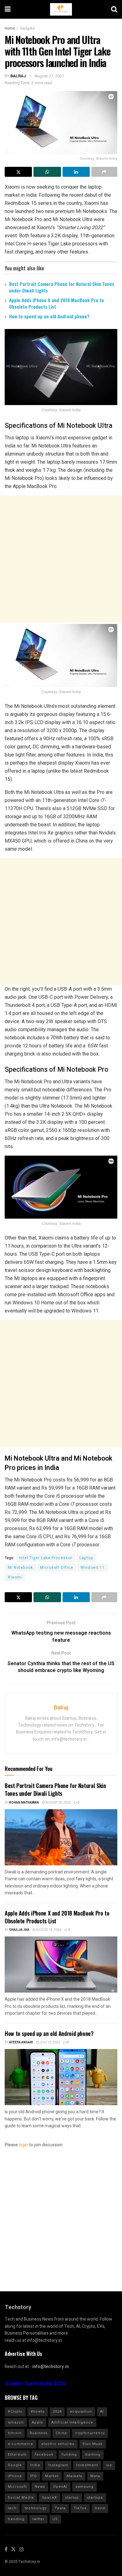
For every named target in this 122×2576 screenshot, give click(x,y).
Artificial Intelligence (72, 2422)
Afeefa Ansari (21, 2042)
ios (109, 2465)
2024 (57, 2412)
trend (100, 2508)
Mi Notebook (20, 1568)
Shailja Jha (19, 1930)
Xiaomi (15, 1577)
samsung (84, 2487)
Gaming (93, 2455)
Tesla (60, 2508)
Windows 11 (93, 1568)
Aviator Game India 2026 (35, 2384)
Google (15, 2465)
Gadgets (27, 28)
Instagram (58, 2465)
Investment (87, 2465)
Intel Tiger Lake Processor (46, 1558)
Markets (74, 2476)
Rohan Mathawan (24, 1803)
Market (52, 2476)
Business (39, 2433)
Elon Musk (93, 2444)
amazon (16, 2422)
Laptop (86, 1558)
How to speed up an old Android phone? (49, 316)
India (35, 2465)
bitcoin (15, 2433)
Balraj (18, 76)
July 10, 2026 (50, 2042)
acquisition (81, 2412)
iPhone (15, 2476)
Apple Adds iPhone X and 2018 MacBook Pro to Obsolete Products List (56, 303)
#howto (38, 2412)
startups (95, 2498)
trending (16, 2519)
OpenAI (60, 2487)
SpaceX (49, 2498)
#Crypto (15, 2412)
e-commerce (20, 2444)
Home (10, 28)
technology (36, 2508)
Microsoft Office (57, 1568)
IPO (33, 2476)
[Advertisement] (61, 559)
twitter (38, 2519)
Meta (95, 2476)
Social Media (21, 2498)
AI (102, 2412)
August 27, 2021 (49, 76)
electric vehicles (58, 2444)
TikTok (80, 2508)
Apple (38, 2422)
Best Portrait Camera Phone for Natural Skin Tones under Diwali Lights (62, 287)
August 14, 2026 (48, 1930)
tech (12, 2508)
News (40, 2487)
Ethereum (17, 2455)
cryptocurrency (90, 2433)
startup (72, 2498)
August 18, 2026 (58, 1803)
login (23, 2145)
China (61, 2433)
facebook (44, 2455)
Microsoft (17, 2487)
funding (69, 2455)
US (55, 2519)
